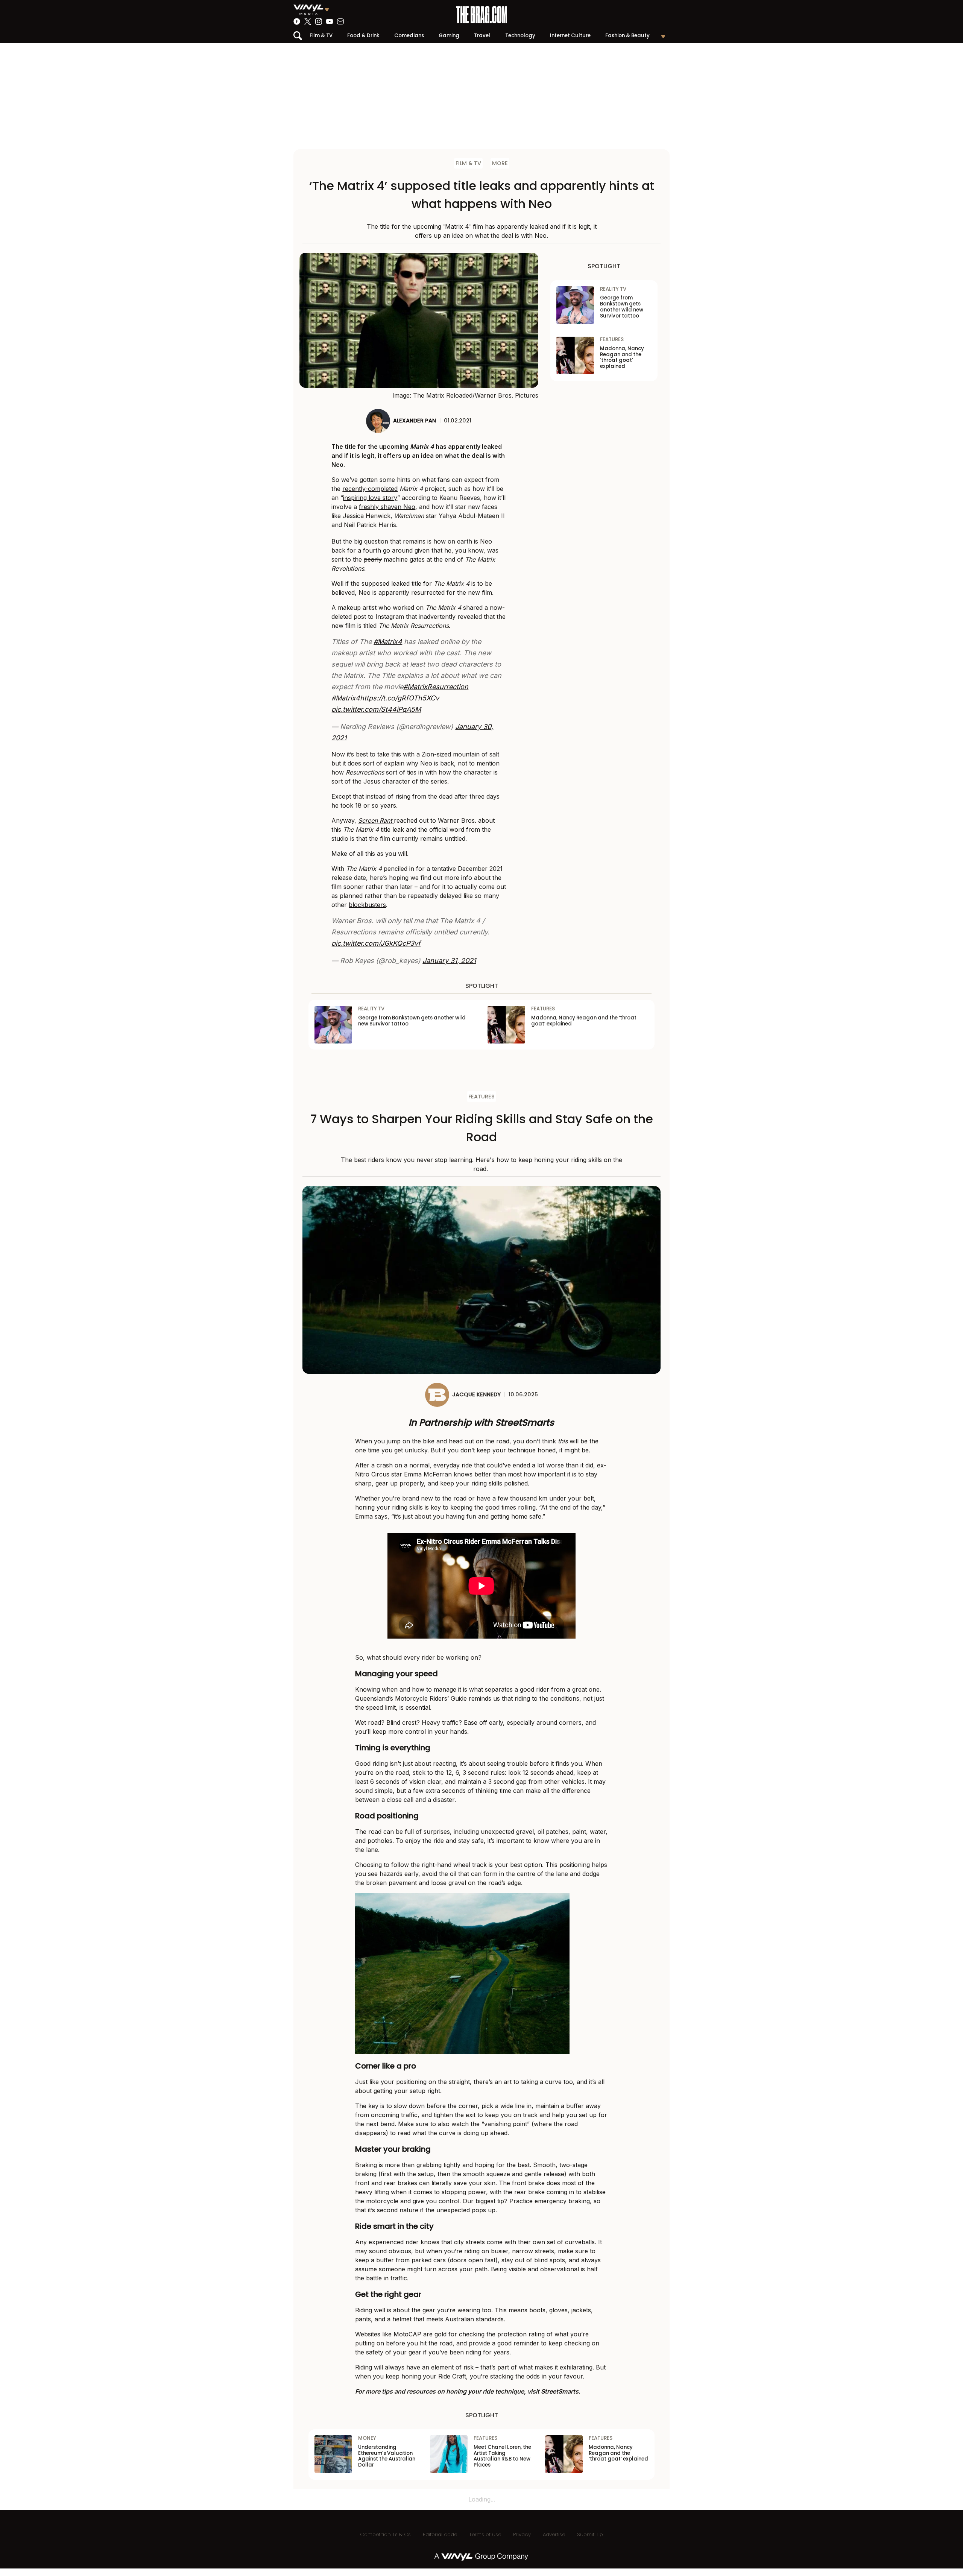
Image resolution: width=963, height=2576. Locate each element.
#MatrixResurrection (436, 687)
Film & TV (321, 36)
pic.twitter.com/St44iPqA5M (376, 709)
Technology (520, 36)
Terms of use (485, 2534)
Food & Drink (363, 36)
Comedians (409, 36)
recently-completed (370, 489)
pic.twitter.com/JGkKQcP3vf (376, 943)
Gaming (449, 36)
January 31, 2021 (449, 961)
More (500, 163)
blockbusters (367, 905)
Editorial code (440, 2534)
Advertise (554, 2534)
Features (481, 1097)
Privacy (522, 2534)
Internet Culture (570, 36)
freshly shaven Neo (387, 507)
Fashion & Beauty (627, 36)
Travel (482, 36)
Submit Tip (590, 2534)
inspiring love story (370, 498)
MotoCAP (406, 2334)
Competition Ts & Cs (385, 2534)
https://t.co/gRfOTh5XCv (399, 698)
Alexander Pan (415, 421)
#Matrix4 (388, 642)
